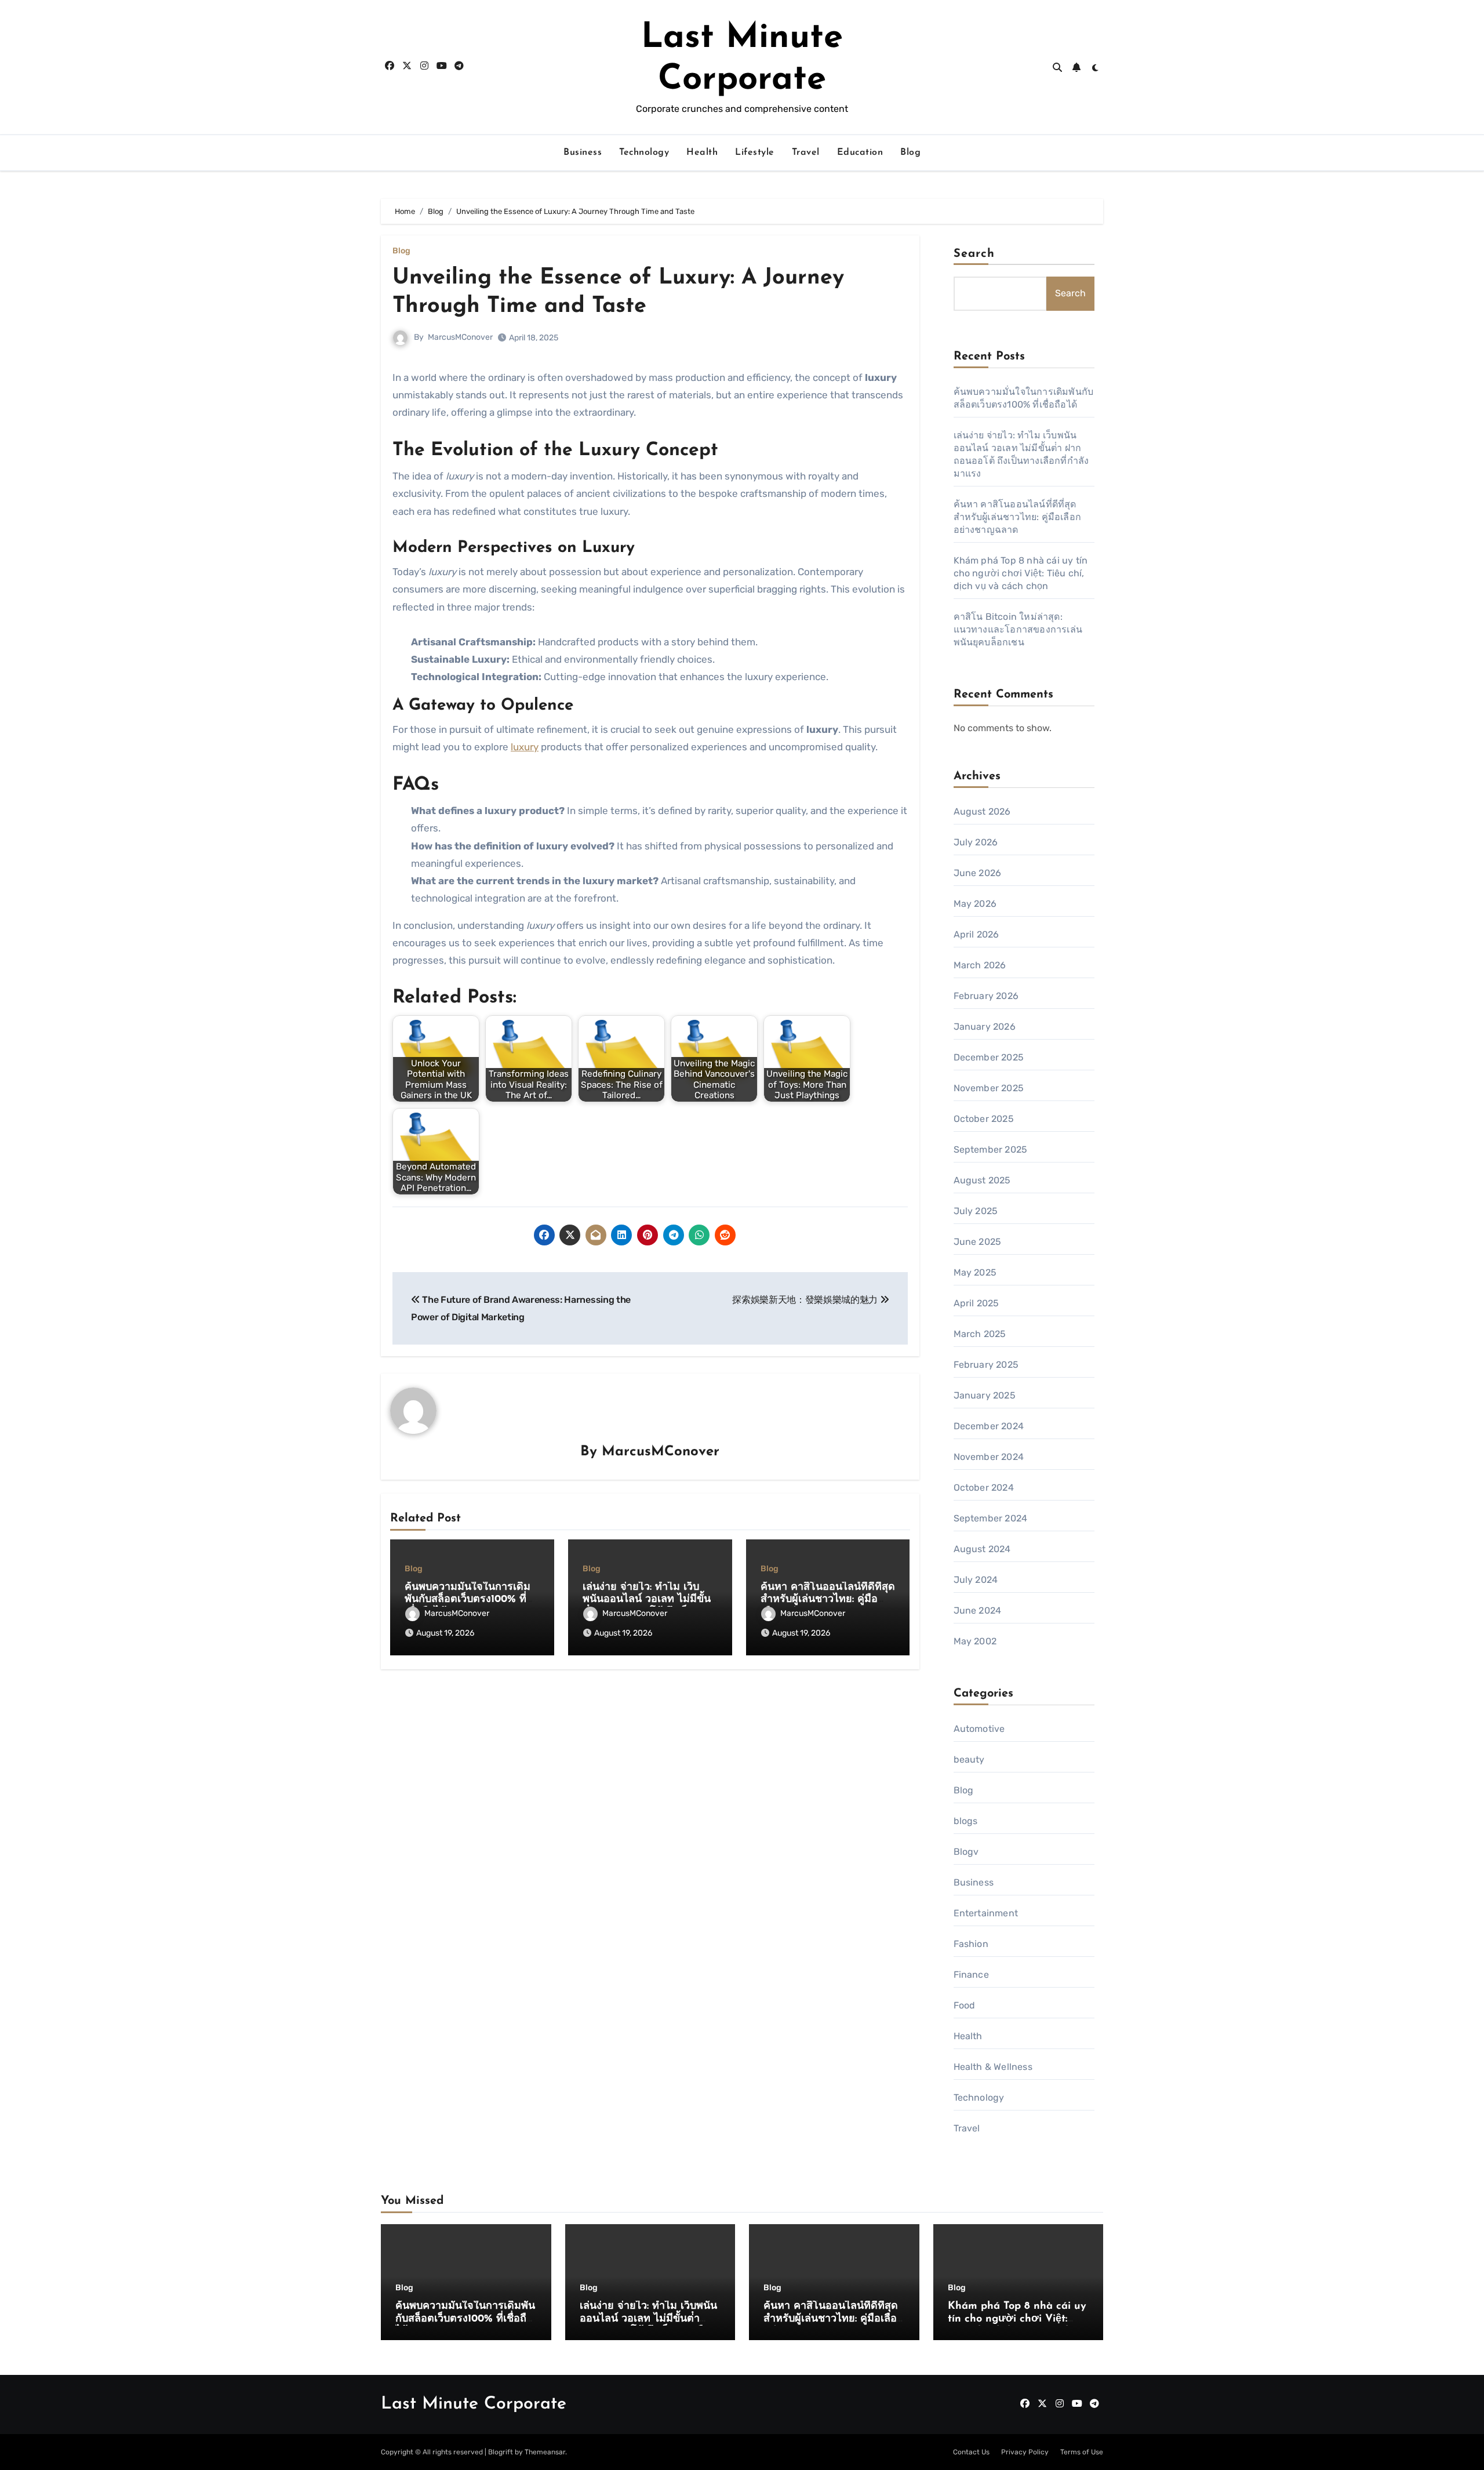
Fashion (971, 1944)
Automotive (979, 1729)
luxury (525, 747)
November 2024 (989, 1457)
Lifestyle (755, 152)
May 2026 (975, 904)
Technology (644, 152)
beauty (969, 1759)
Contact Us (971, 2452)
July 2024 (976, 1580)
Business (583, 152)
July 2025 (976, 1211)
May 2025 (975, 1272)
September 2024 (991, 1518)
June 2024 (978, 1610)
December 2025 (989, 1057)
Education (860, 152)
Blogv (966, 1852)
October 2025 (984, 1119)
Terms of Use (1082, 2452)
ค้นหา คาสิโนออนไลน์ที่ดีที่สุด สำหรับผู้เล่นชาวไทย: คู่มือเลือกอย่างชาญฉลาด (828, 1600)
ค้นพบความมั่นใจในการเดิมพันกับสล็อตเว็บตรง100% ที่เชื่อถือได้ (468, 1600)
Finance (971, 1975)
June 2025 (978, 1242)
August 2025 (982, 1180)
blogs (966, 1821)
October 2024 (984, 1488)
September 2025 (991, 1149)
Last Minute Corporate (474, 2404)
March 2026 (980, 965)
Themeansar (545, 2452)
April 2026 (976, 934)
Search (974, 254)
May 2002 (975, 1641)
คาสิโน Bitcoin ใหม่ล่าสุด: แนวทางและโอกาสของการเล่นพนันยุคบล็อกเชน (1018, 629)
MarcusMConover (460, 337)
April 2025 (976, 1303)
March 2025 (980, 1334)
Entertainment (986, 1913)
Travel (806, 152)
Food (965, 2005)
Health (702, 152)
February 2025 (986, 1365)
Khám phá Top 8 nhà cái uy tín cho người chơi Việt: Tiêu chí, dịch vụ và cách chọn (1021, 573)
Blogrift (501, 2452)
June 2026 (978, 873)
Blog (910, 152)
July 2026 (976, 842)
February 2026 (986, 996)
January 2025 (985, 1395)
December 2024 (989, 1426)
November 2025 (989, 1088)
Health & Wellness (993, 2067)
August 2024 (982, 1549)
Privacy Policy (1025, 2452)
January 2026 (985, 1027)
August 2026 (982, 811)
